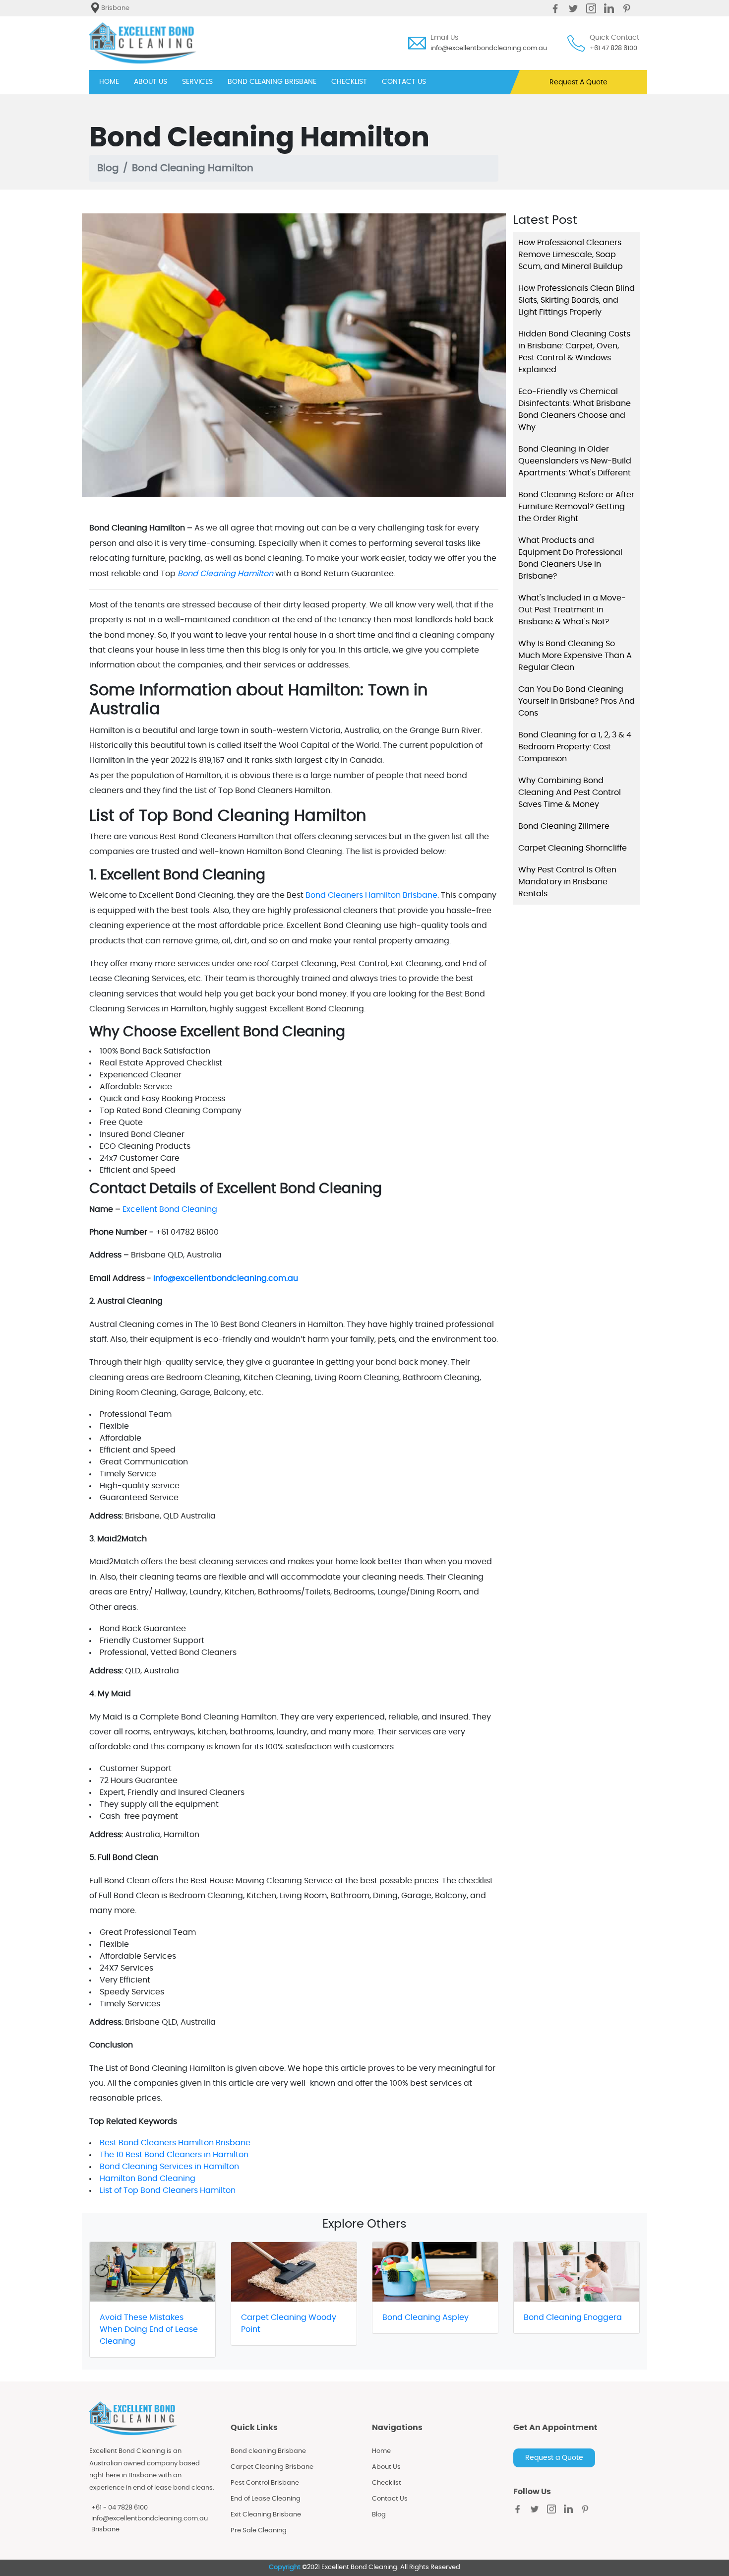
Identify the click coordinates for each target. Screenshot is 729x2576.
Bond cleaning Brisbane (268, 2451)
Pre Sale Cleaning (259, 2531)
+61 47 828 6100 (613, 48)
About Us (386, 2467)
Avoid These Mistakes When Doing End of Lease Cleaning (149, 2329)
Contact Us (390, 2499)
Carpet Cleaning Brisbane (272, 2467)
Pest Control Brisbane (265, 2483)
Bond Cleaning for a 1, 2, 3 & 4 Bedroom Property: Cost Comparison (575, 747)
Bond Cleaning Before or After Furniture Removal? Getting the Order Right (576, 507)
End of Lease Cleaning (266, 2499)
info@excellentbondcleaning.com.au (489, 48)
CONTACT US (404, 82)
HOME (109, 82)
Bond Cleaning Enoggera (573, 2317)
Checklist (387, 2483)
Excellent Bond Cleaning (170, 1209)
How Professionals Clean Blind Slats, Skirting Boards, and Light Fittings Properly (577, 300)
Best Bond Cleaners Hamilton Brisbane (175, 2143)
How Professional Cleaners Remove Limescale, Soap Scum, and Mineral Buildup (571, 255)
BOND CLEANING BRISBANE (272, 82)
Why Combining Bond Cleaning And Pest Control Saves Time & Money (570, 793)
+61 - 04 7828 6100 (120, 2508)
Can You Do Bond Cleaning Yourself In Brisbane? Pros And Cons (577, 701)
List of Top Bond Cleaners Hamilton (168, 2190)
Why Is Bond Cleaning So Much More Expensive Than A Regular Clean (575, 656)
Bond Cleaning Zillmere (564, 826)
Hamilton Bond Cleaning (148, 2179)
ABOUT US (151, 82)
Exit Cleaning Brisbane (266, 2515)
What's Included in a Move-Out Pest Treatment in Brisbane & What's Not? (572, 610)
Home (381, 2451)
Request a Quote (554, 2458)
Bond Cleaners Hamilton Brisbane (371, 895)
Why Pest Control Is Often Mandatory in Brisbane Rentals (567, 882)
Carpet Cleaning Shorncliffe (573, 848)
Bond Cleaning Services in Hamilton (169, 2167)
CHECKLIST (349, 82)
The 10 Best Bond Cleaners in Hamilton (174, 2155)
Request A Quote (578, 82)
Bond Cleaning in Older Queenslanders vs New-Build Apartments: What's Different (575, 461)
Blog (108, 168)
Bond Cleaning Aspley (425, 2317)
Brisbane (105, 2530)
